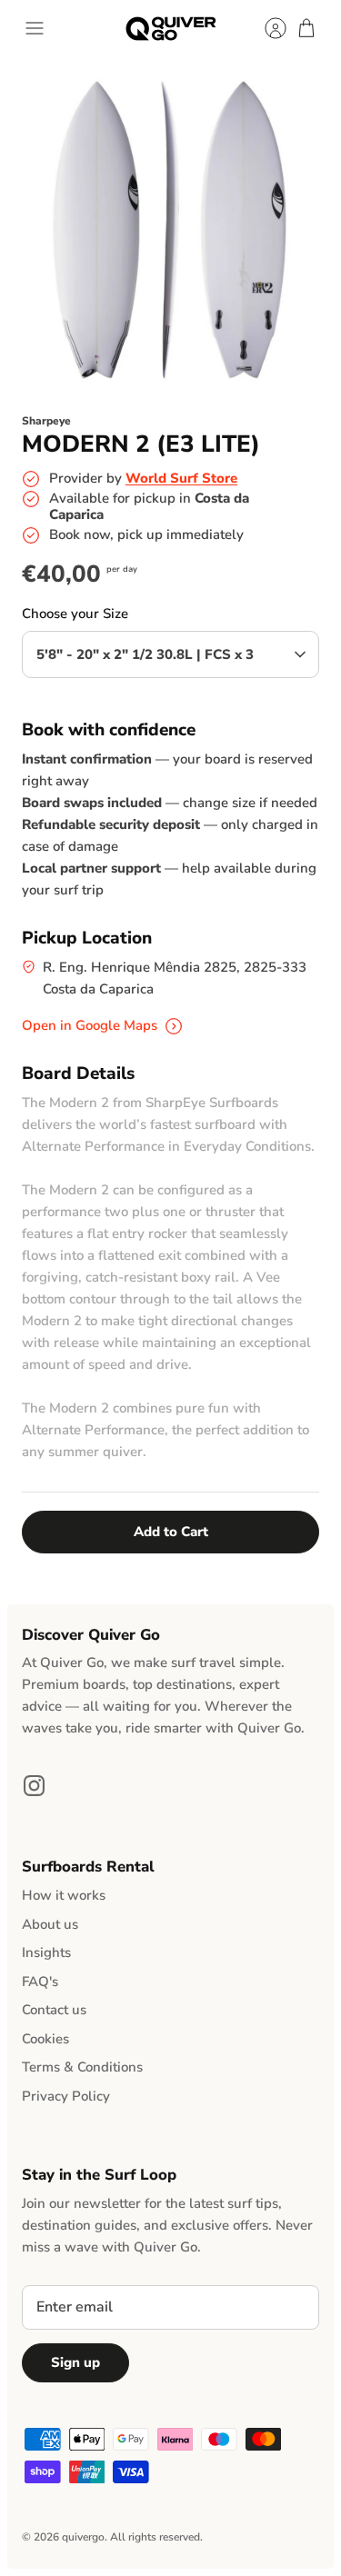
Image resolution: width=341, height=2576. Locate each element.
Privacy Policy (66, 2096)
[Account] (266, 28)
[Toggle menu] (35, 28)
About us (50, 1924)
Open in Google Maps (91, 1025)
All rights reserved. (156, 2537)
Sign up (75, 2362)
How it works (64, 1895)
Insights (46, 1952)
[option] (170, 228)
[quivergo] (171, 29)
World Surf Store (181, 478)
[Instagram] (34, 1786)
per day (122, 569)
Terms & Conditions (82, 2067)
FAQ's (40, 1982)
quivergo (83, 2537)
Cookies (45, 2039)
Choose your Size (75, 614)
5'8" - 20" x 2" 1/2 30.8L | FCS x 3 (145, 654)
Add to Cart (171, 1532)
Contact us (54, 2010)
